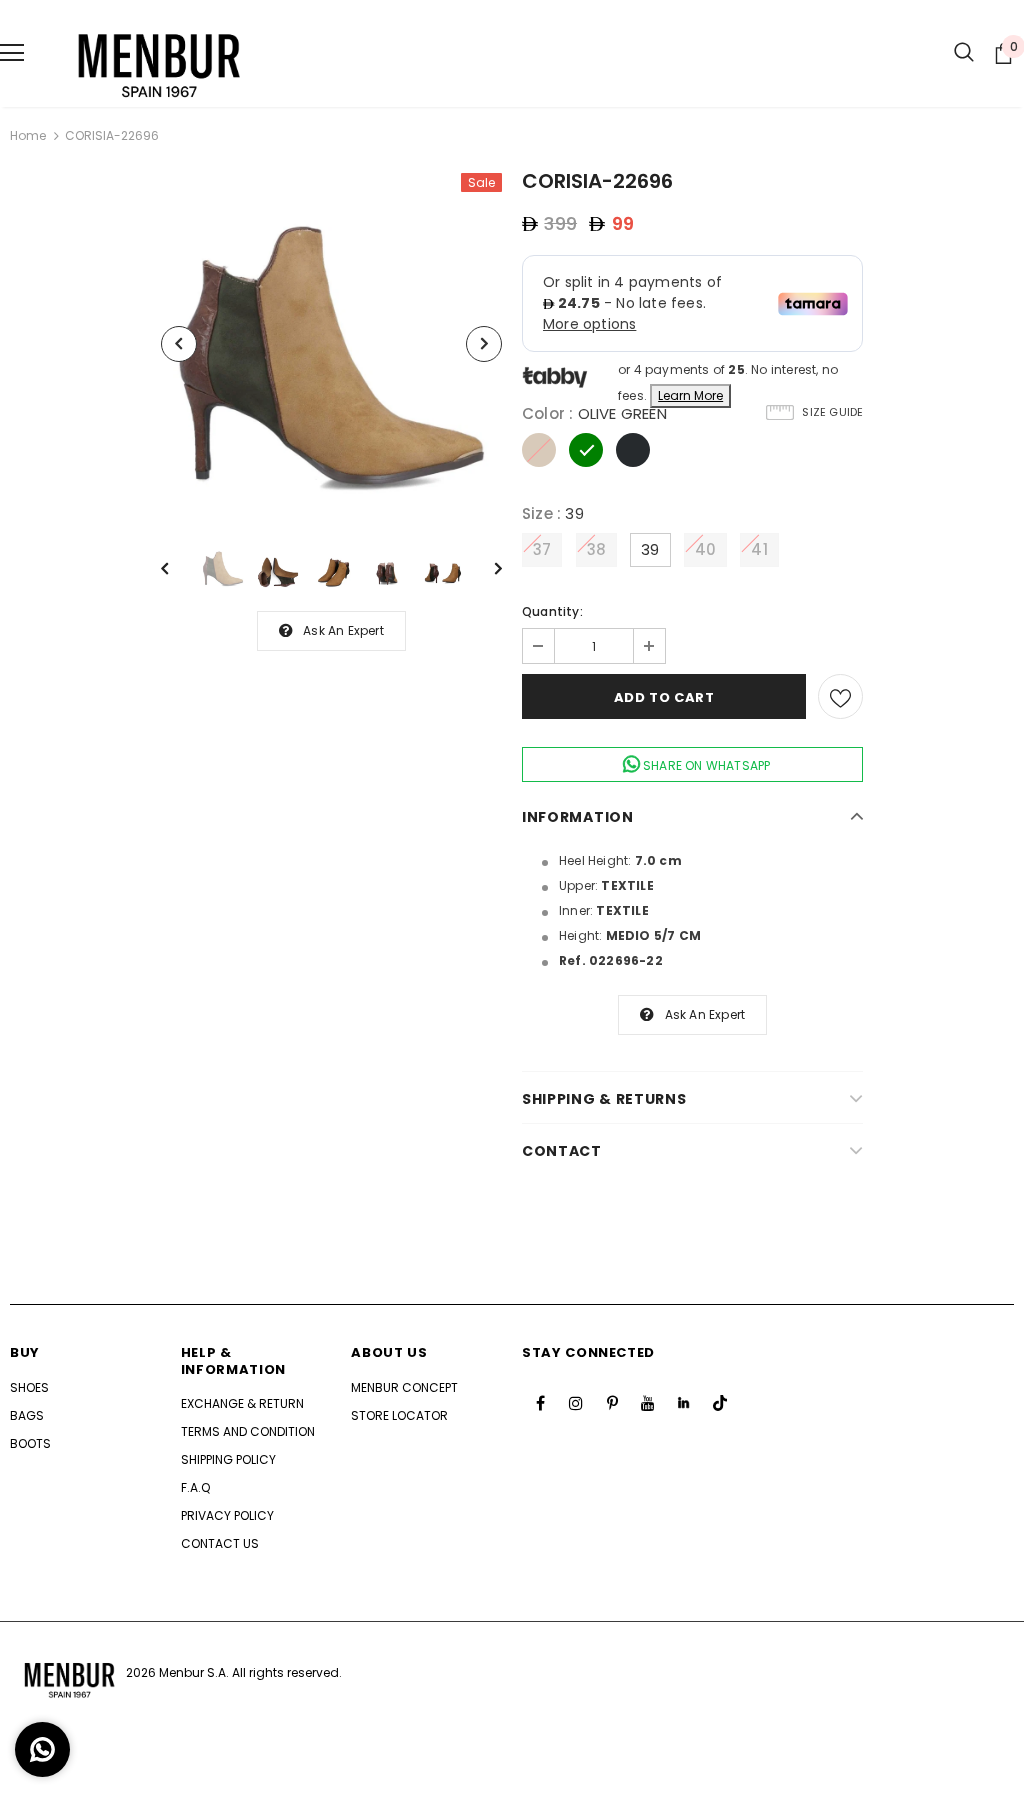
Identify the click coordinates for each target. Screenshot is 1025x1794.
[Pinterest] (612, 1403)
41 (759, 549)
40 (705, 549)
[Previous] (179, 344)
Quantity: (552, 611)
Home (28, 135)
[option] (331, 343)
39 (650, 549)
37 (542, 549)
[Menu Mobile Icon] (12, 53)
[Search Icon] (964, 53)
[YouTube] (648, 1403)
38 (596, 549)
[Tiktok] (720, 1403)
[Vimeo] (684, 1403)
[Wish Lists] (840, 696)
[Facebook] (540, 1403)
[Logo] (160, 53)
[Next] (484, 344)
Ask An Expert (343, 630)
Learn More (690, 395)
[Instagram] (576, 1403)
